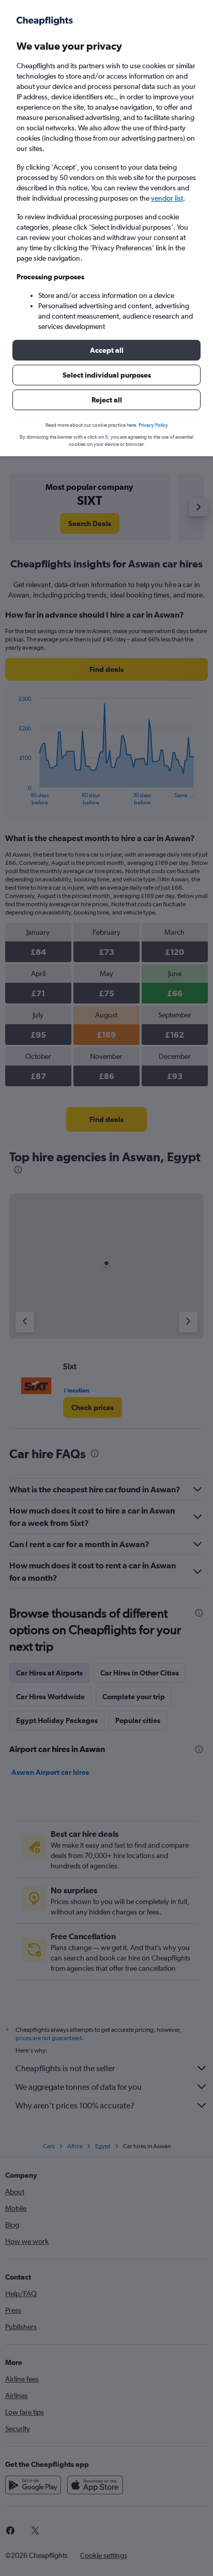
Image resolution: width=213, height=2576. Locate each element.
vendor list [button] (167, 198)
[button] (106, 350)
